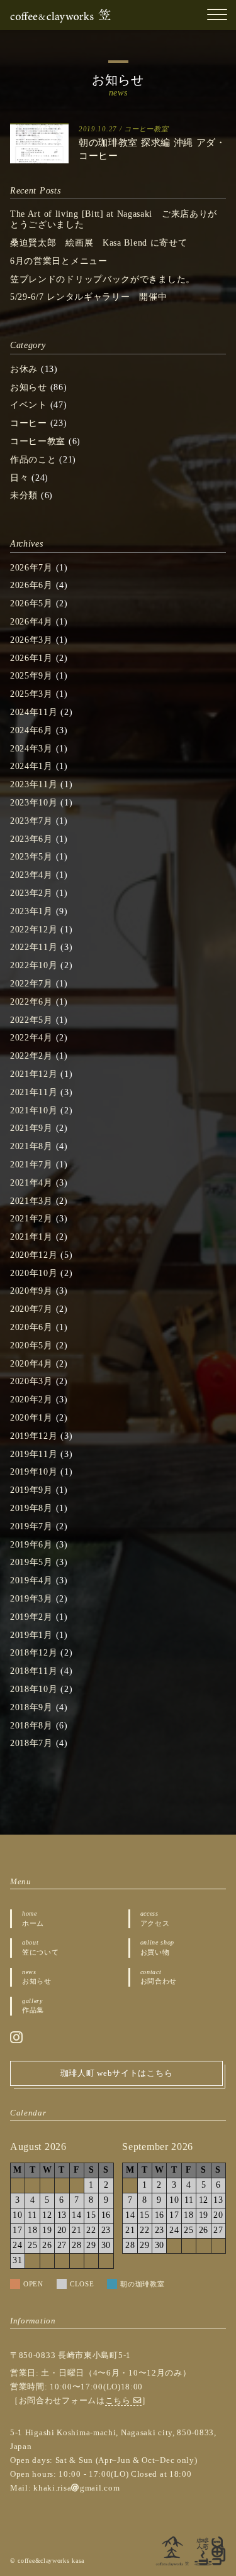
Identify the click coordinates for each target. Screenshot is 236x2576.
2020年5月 (31, 1345)
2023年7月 (31, 821)
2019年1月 (31, 1635)
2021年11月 (34, 1092)
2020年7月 (31, 1309)
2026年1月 (31, 658)
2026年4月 (31, 622)
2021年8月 (31, 1146)
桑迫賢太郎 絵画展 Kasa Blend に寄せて (99, 243)
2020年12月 (34, 1255)
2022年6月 (31, 1002)
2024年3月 (31, 749)
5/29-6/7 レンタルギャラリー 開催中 (88, 297)
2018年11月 (34, 1671)
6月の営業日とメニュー (59, 261)
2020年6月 (31, 1327)
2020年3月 (31, 1381)
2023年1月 (31, 911)
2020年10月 (34, 1273)
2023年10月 (34, 803)
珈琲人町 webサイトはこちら (117, 2073)
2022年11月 (34, 947)
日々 (19, 478)
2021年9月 (31, 1128)
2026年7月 (31, 568)
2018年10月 (34, 1689)
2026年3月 (31, 640)
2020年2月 (31, 1400)
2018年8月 (31, 1726)
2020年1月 (31, 1418)
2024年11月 (34, 712)
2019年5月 (31, 1562)
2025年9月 (31, 676)
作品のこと (33, 460)
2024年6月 (31, 730)
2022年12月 (34, 930)
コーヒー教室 (146, 129)
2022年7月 (31, 984)
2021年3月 (31, 1201)
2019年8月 (31, 1508)
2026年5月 (31, 603)
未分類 (24, 495)
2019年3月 (31, 1599)
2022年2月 (31, 1056)
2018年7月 (31, 1743)
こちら (119, 2401)
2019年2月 (31, 1617)
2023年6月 (31, 839)
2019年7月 (31, 1526)
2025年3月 (31, 694)
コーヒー (29, 423)
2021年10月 (34, 1111)
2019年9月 (31, 1490)
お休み (24, 369)
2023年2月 (31, 893)
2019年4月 (31, 1580)
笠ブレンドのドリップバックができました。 (103, 279)
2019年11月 (34, 1454)
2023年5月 (31, 857)
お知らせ (29, 387)
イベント (29, 405)
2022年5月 (31, 1020)
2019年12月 (34, 1436)
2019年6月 (31, 1545)
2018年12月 (34, 1653)
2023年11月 (34, 784)
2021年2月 (31, 1219)
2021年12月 (34, 1074)
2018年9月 (31, 1707)
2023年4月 (31, 875)
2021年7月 (31, 1165)
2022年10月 (34, 965)
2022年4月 (31, 1038)
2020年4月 (31, 1364)
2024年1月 (31, 766)
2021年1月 (31, 1237)
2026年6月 (31, 585)
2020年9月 (31, 1291)
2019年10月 (34, 1472)
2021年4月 (31, 1183)
